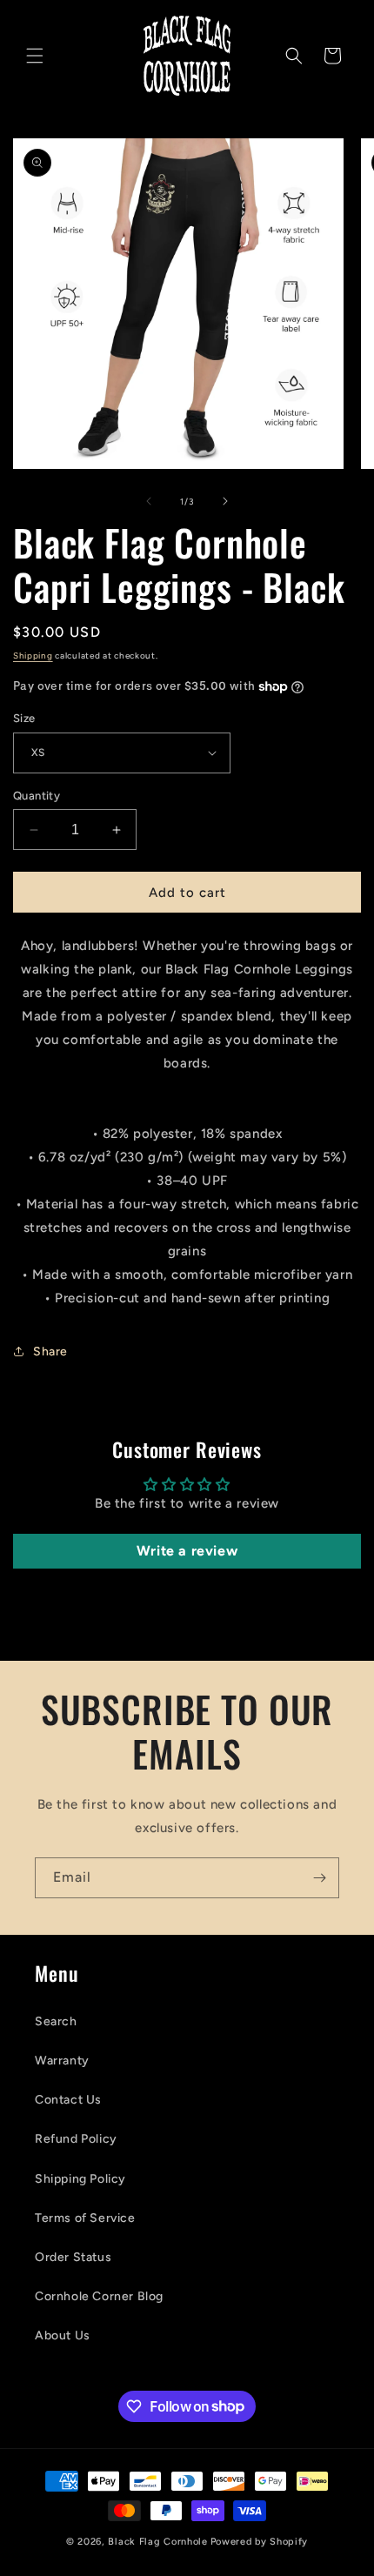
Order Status (73, 2257)
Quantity (37, 796)
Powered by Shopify (260, 2542)
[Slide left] (149, 501)
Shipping (33, 656)
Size (24, 718)
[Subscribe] (319, 1878)
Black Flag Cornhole (157, 2542)
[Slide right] (225, 501)
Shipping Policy (80, 2179)
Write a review (187, 1551)
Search (56, 2021)
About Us (63, 2335)
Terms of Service (85, 2218)
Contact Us (68, 2100)
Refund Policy (76, 2139)
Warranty (62, 2061)
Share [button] (50, 1352)
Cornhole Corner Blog (99, 2296)
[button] (35, 56)
